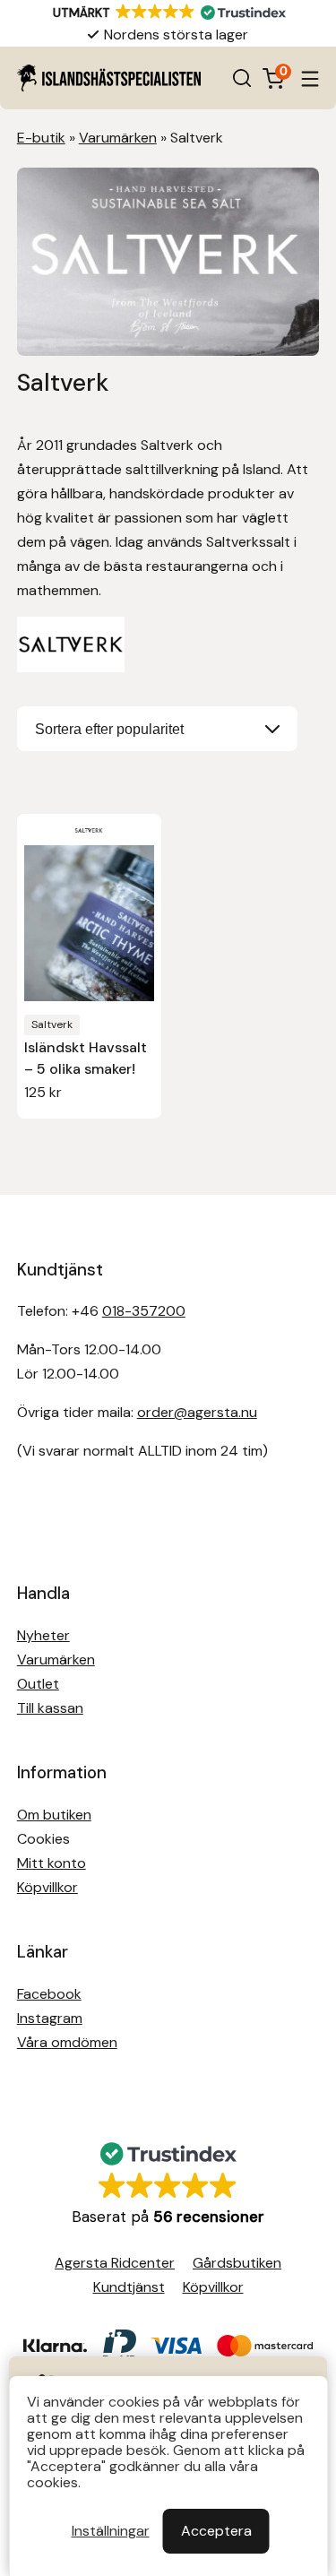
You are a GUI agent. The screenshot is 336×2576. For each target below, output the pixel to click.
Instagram (50, 2018)
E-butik (41, 138)
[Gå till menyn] (310, 78)
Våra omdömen (67, 2042)
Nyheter (43, 1635)
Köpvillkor (47, 1887)
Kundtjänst (129, 2287)
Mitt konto (52, 1863)
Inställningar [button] (111, 2531)
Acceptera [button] (216, 2531)
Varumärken (118, 138)
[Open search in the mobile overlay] (242, 78)
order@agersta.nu (197, 1412)
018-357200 (144, 1311)
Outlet (38, 1684)
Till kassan (50, 1708)
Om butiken (54, 1815)
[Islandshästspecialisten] (109, 78)
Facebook (49, 1994)
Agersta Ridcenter (115, 2263)
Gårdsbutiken (237, 2263)
